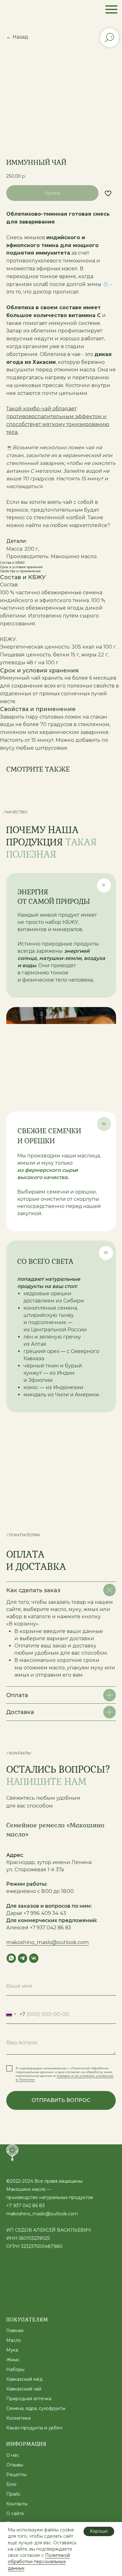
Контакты (17, 2504)
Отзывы (15, 2465)
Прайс (13, 2494)
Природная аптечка (29, 2399)
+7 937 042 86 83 (25, 2206)
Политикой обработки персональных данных (39, 2562)
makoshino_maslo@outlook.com (48, 1942)
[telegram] (23, 1958)
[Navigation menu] (111, 9)
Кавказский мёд (24, 2379)
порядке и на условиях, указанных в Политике (65, 2078)
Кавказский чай (24, 2389)
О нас (13, 2455)
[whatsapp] (11, 1958)
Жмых (13, 2294)
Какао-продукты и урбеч (34, 2428)
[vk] (34, 1958)
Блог (12, 2484)
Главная (15, 2331)
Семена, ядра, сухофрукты (36, 2408)
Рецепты (16, 2475)
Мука (12, 2284)
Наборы (15, 2304)
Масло (14, 2274)
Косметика (18, 2418)
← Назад (17, 37)
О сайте (15, 2514)
